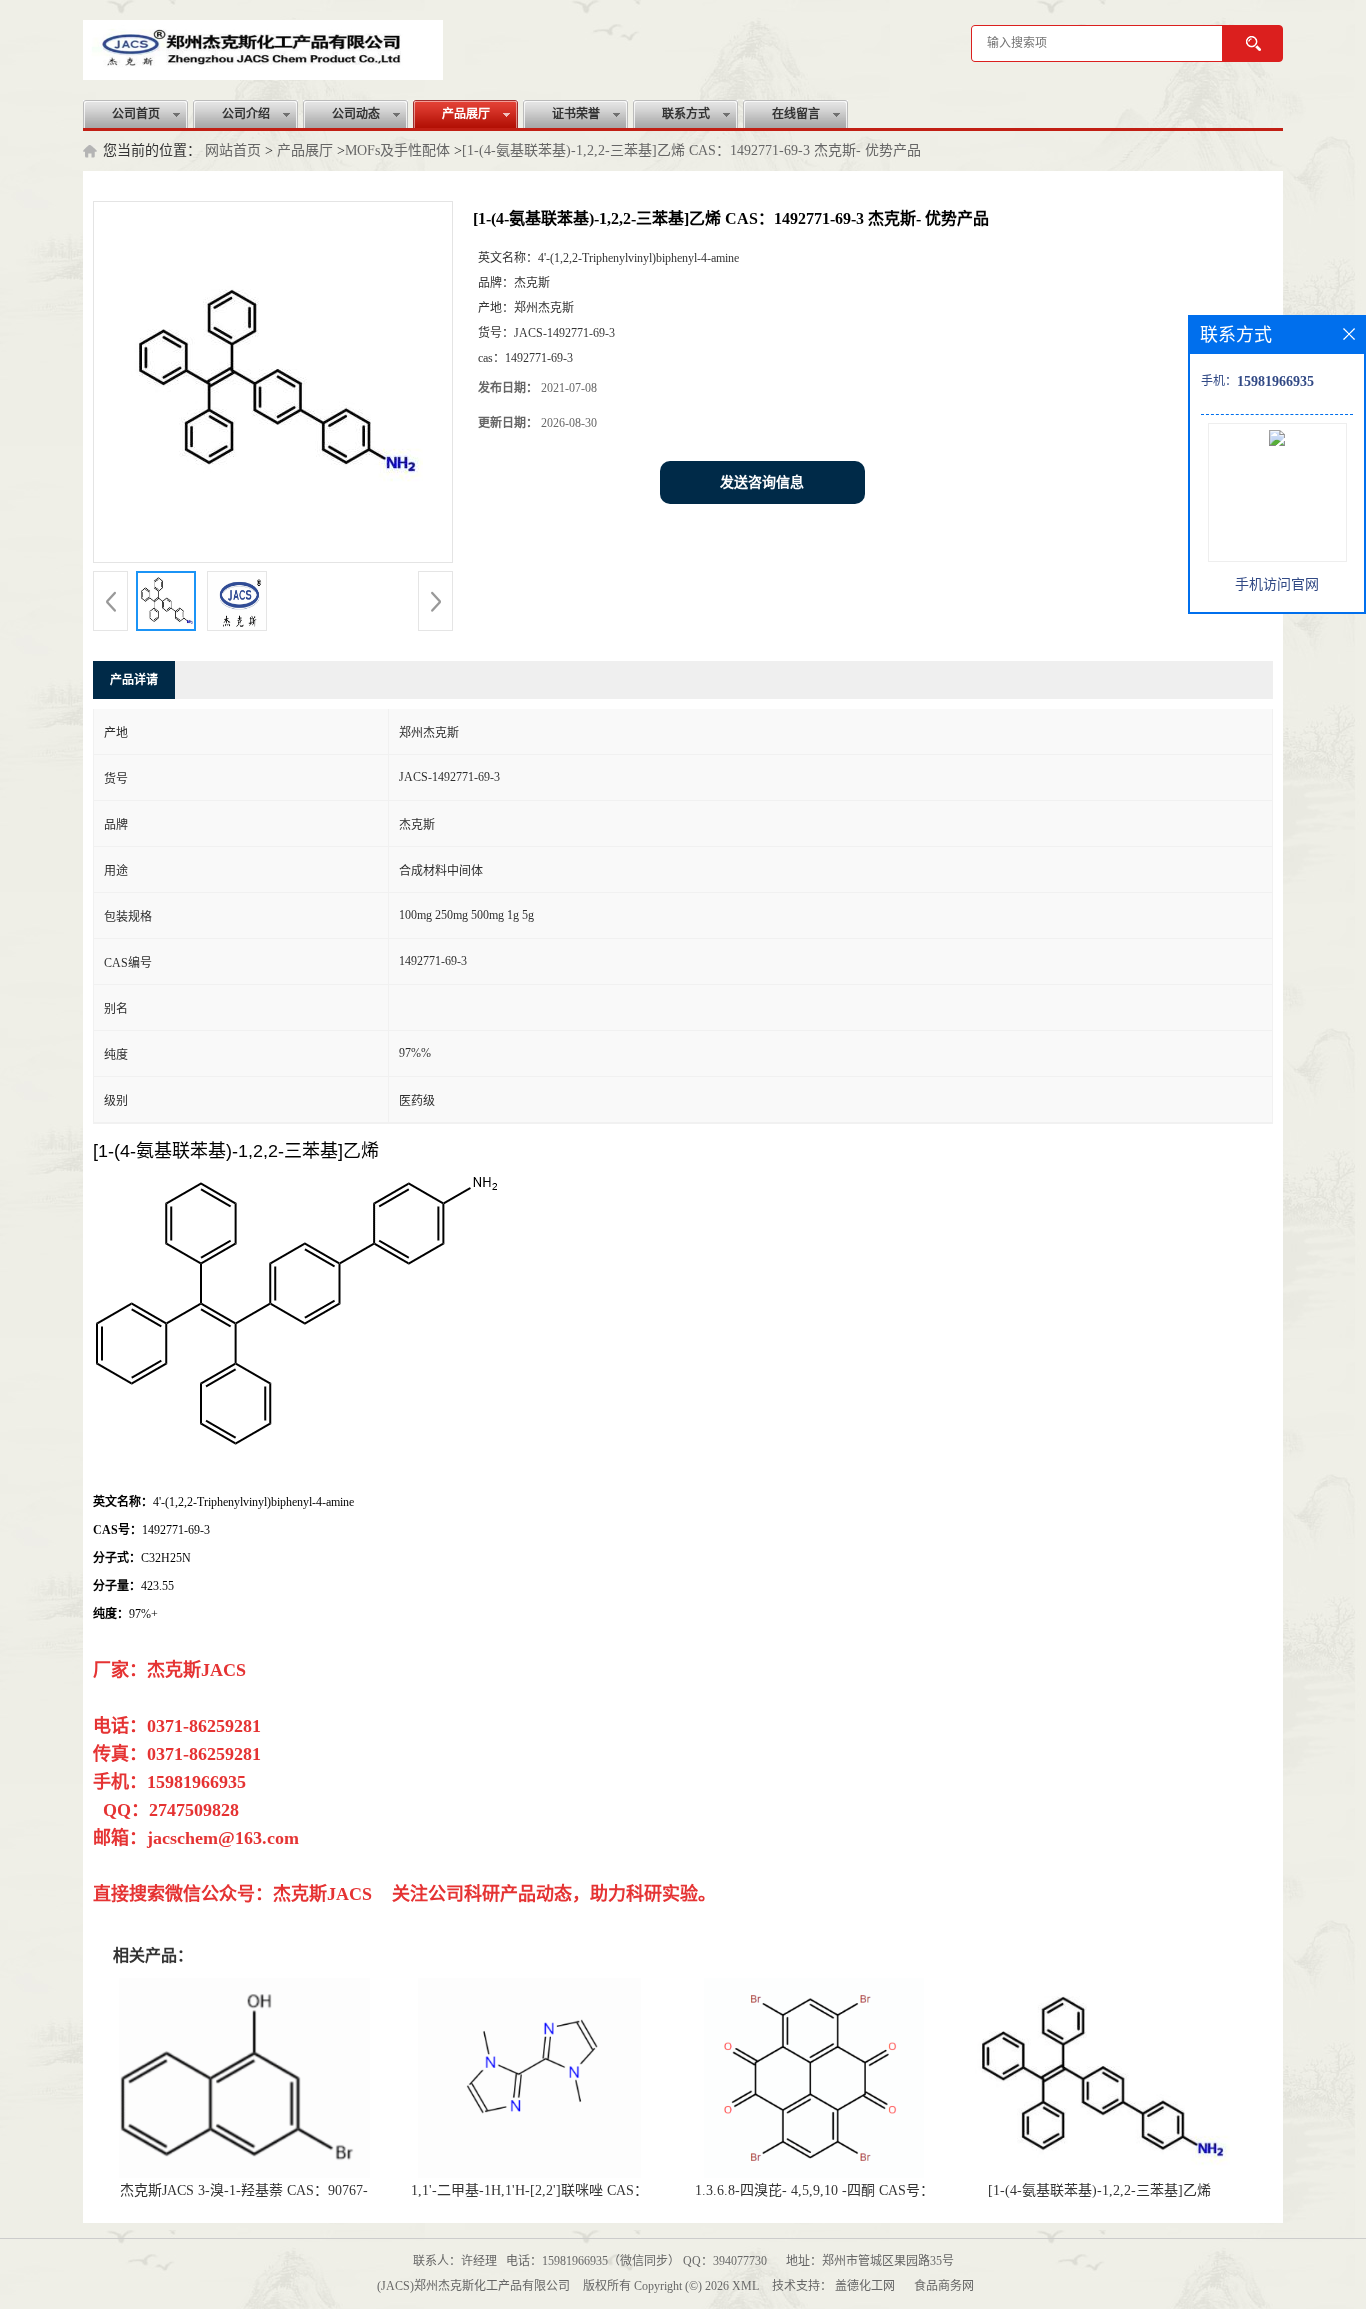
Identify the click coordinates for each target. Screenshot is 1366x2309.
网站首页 (233, 150)
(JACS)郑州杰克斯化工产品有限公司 (473, 2286)
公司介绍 (246, 114)
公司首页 (136, 114)
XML (745, 2286)
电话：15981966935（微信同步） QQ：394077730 (636, 2261)
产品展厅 (466, 114)
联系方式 (686, 114)
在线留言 (796, 114)
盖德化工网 (865, 2286)
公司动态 (356, 114)
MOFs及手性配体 (397, 150)
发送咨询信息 (762, 482)
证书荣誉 (576, 114)
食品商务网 (944, 2286)
